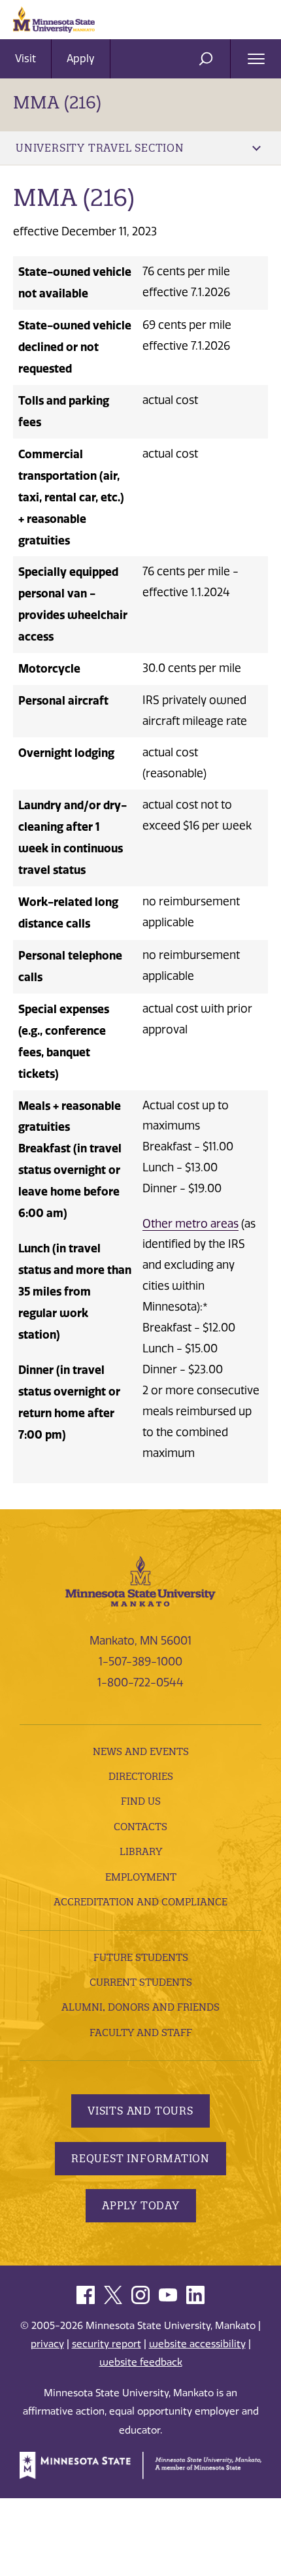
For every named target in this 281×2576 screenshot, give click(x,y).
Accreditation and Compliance (140, 1902)
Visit (25, 59)
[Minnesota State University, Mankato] (140, 1581)
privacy (47, 2344)
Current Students (141, 1982)
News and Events (141, 1751)
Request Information (140, 2158)
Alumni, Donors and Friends (140, 2007)
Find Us (141, 1801)
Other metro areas (190, 1224)
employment (141, 1877)
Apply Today (141, 2205)
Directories (141, 1776)
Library (141, 1851)
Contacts (140, 1827)
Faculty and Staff (141, 2032)
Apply (81, 59)
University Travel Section (100, 148)
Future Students (141, 1957)
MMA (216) (57, 102)
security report (107, 2344)
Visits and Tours (140, 2111)
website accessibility (197, 2344)
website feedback (141, 2362)
